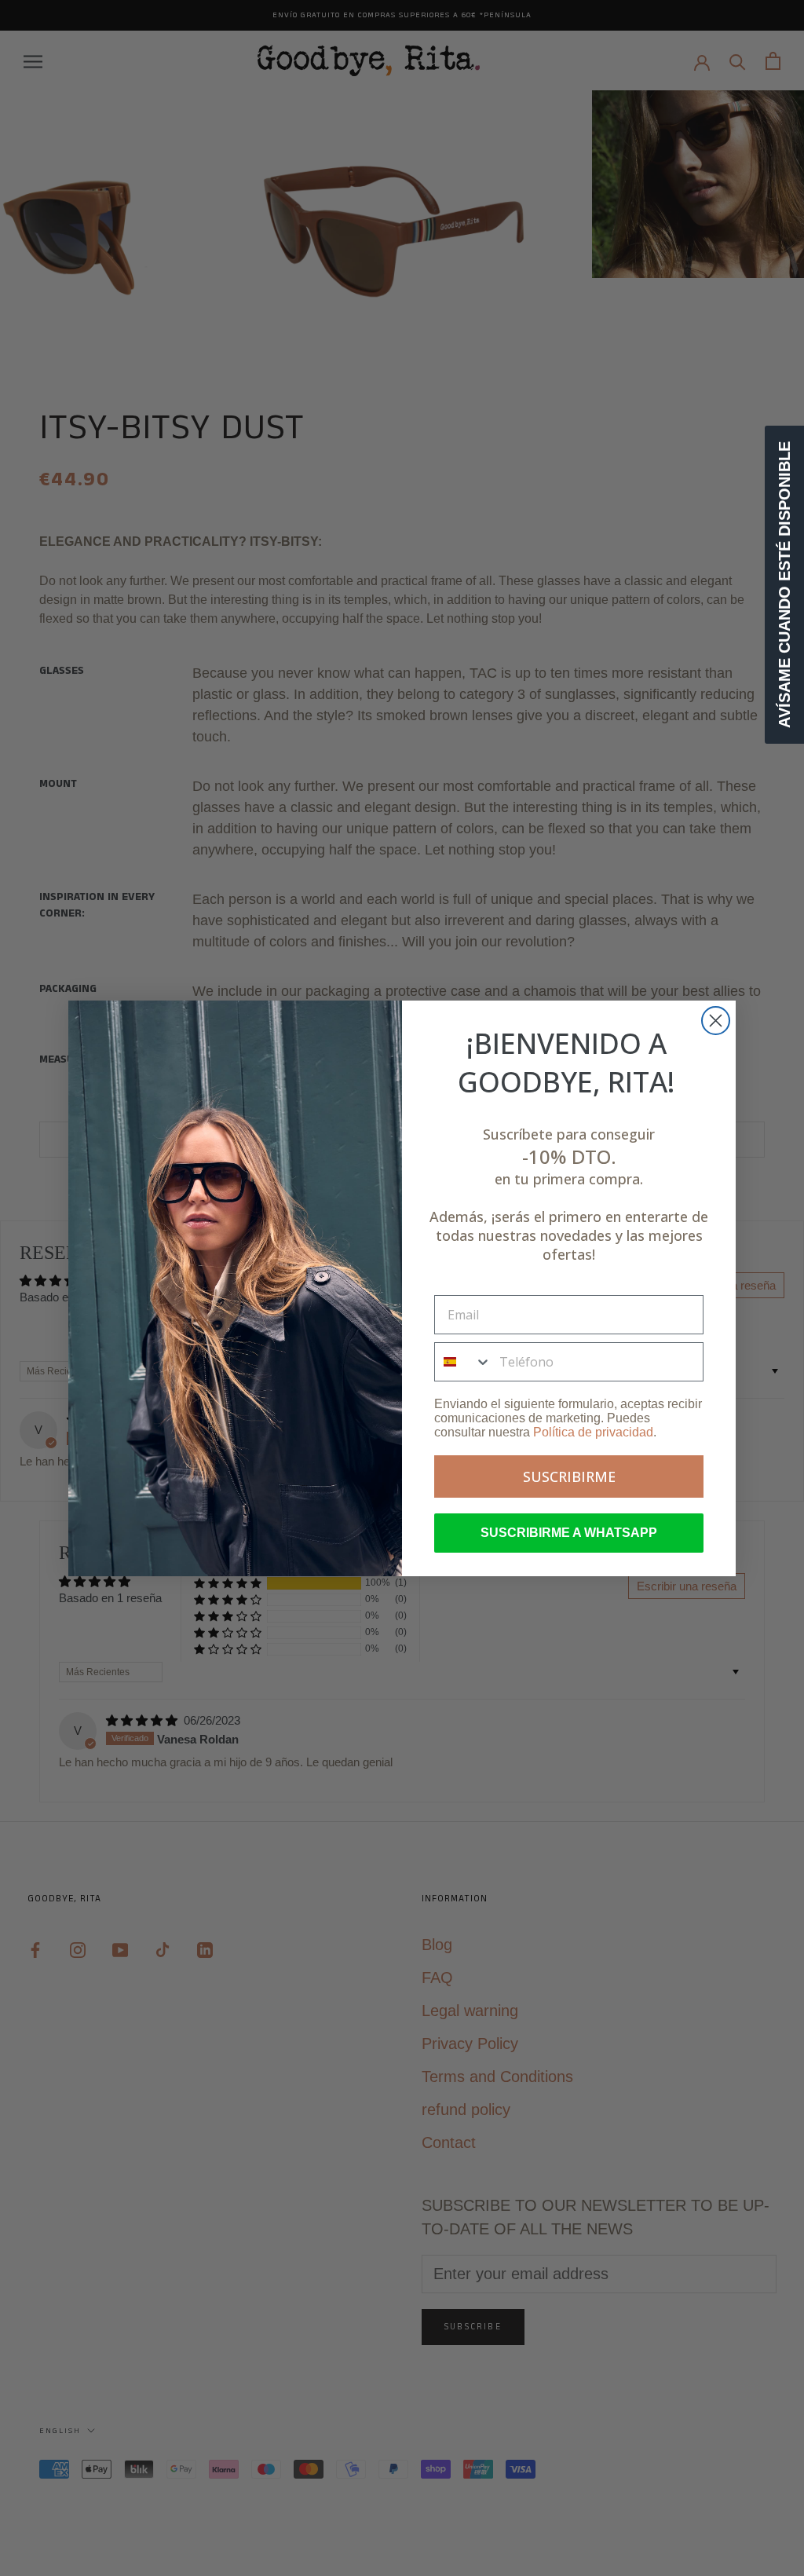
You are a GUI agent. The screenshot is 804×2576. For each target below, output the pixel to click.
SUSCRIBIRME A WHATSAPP (569, 1533)
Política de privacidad (593, 1432)
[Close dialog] (716, 1021)
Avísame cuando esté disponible (784, 585)
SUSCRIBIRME (569, 1476)
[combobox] (463, 1362)
